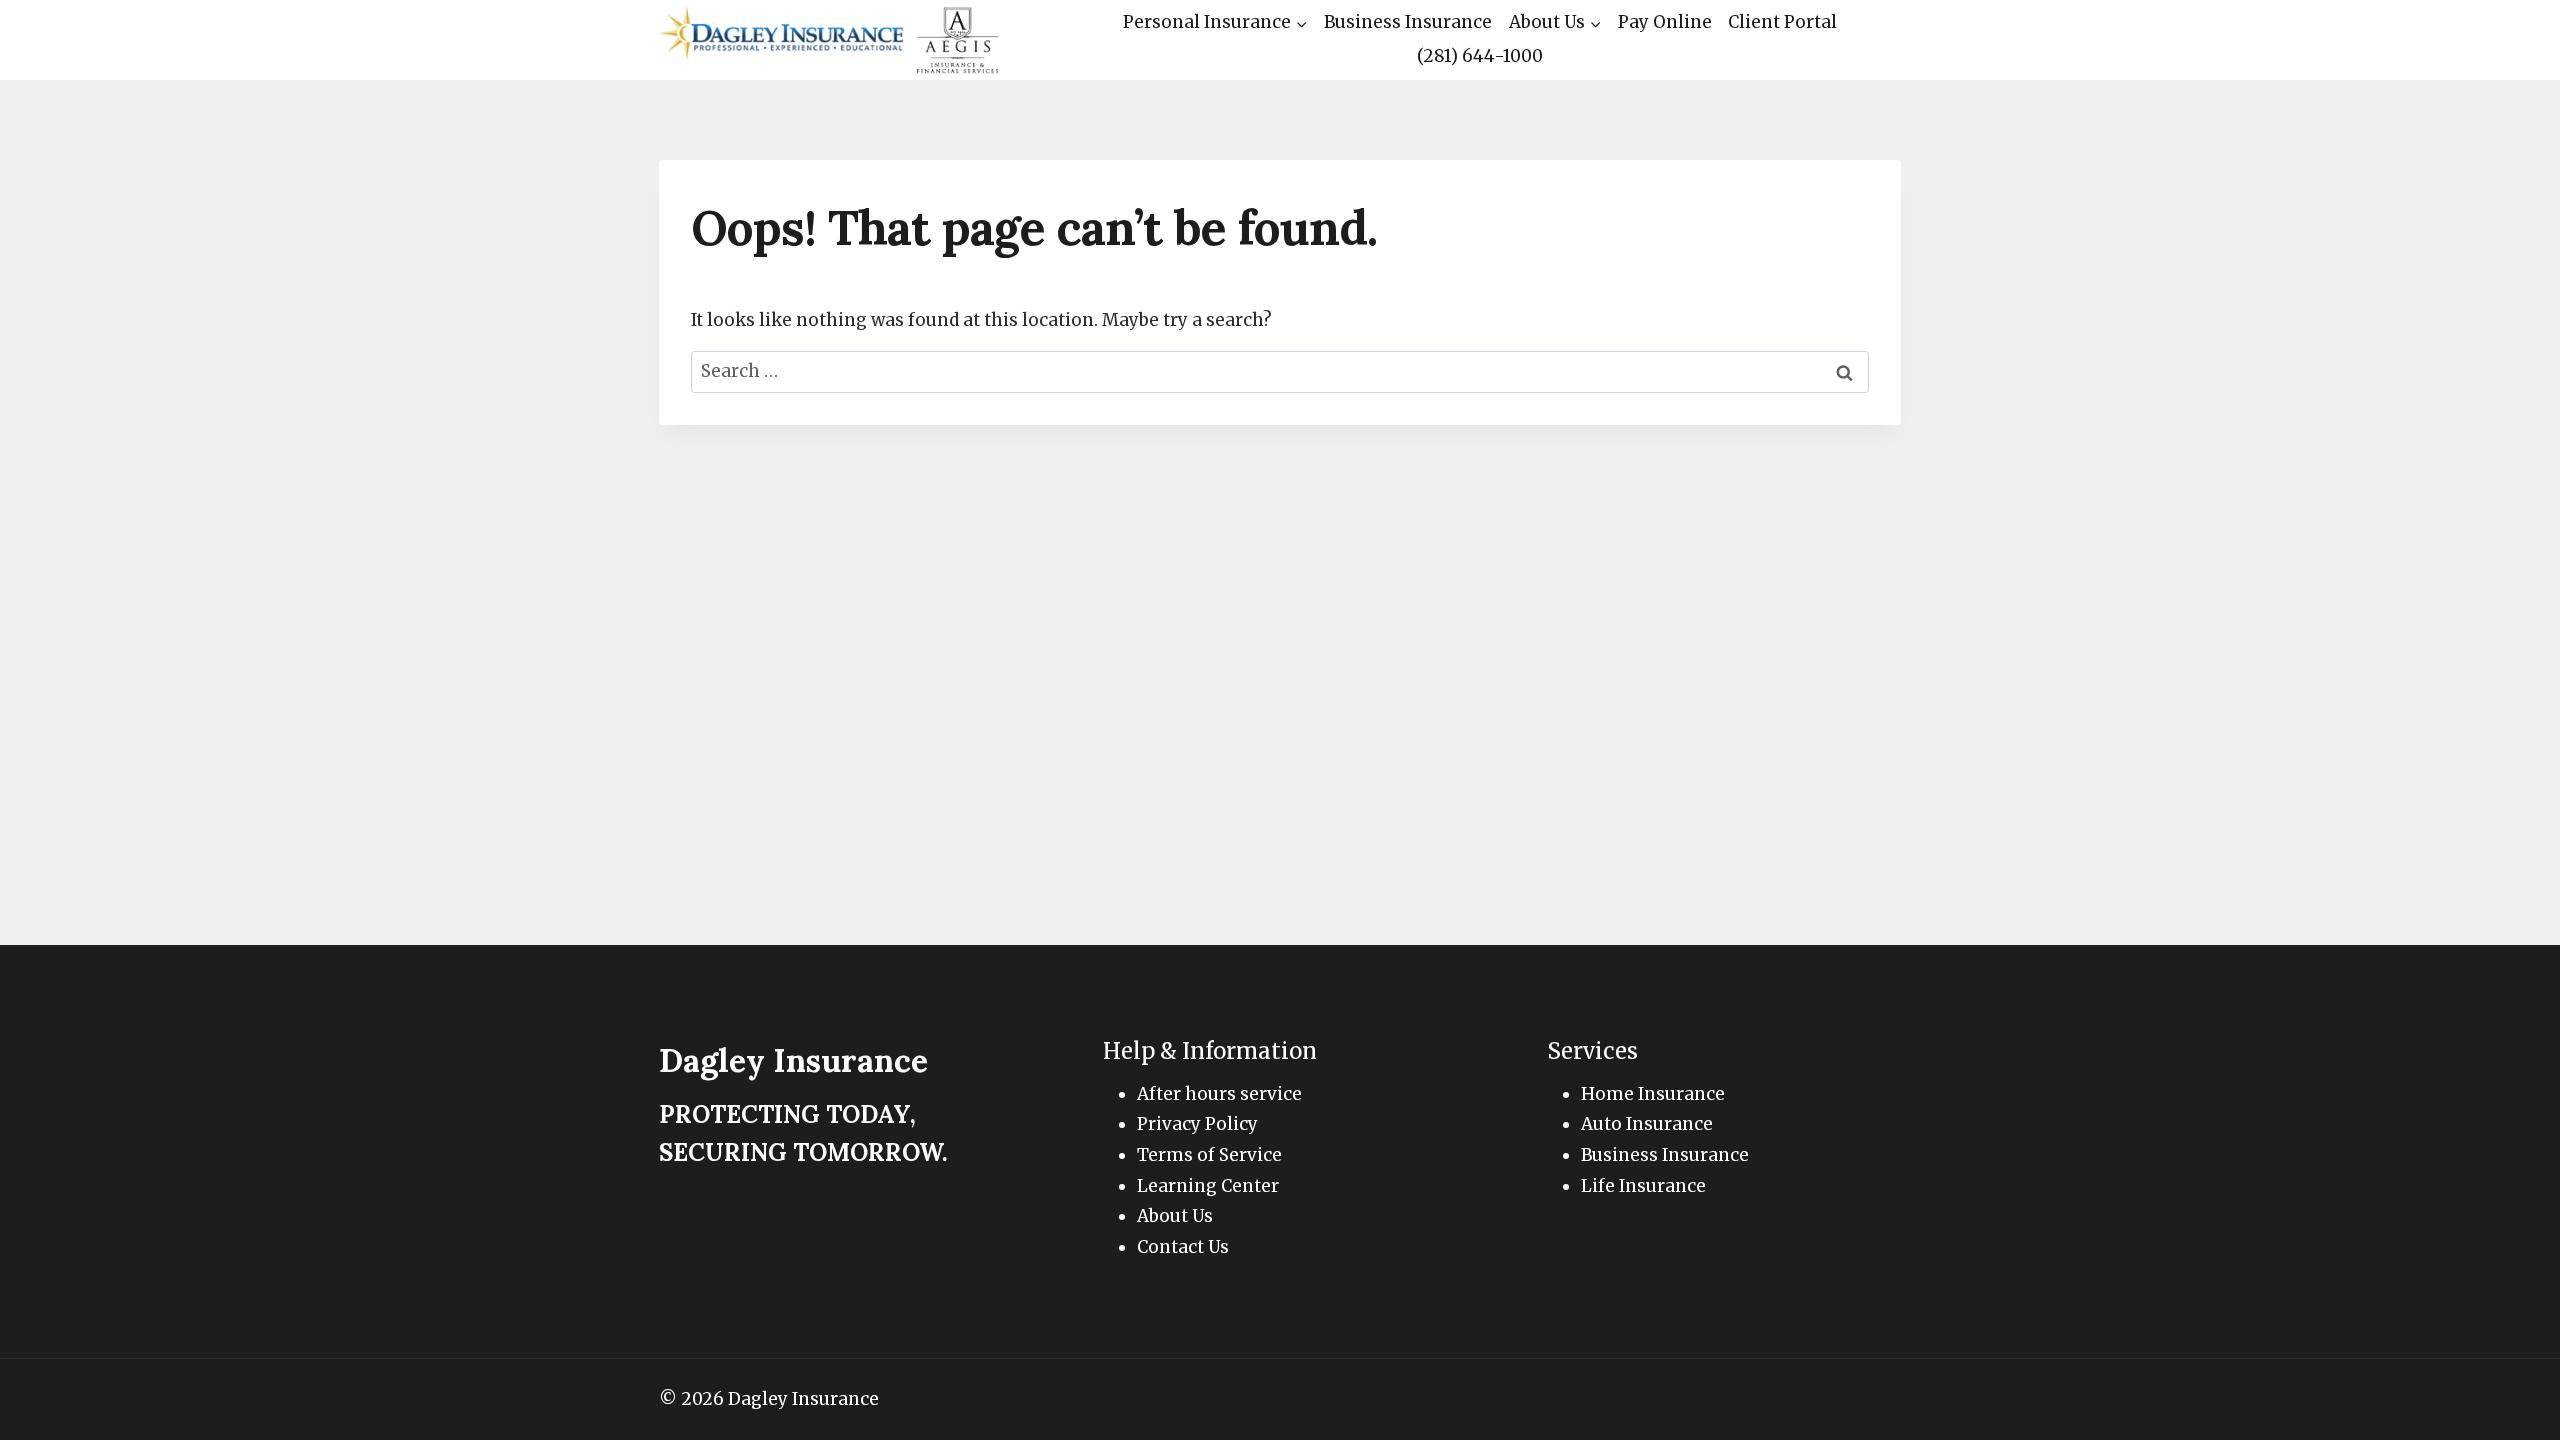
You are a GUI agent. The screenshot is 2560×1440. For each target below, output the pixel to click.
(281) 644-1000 (1480, 56)
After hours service (1219, 1094)
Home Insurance (1653, 1094)
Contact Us (1183, 1247)
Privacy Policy (1197, 1124)
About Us (1175, 1216)
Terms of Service (1209, 1155)
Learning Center (1208, 1186)
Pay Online (1665, 22)
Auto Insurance (1647, 1124)
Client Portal (1782, 22)
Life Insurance (1643, 1186)
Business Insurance (1408, 22)
